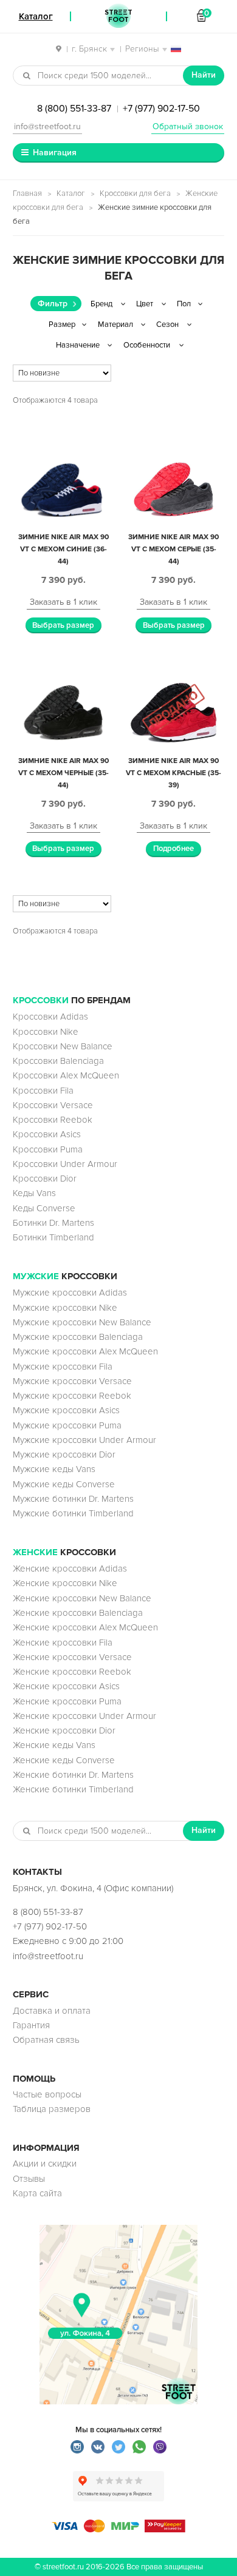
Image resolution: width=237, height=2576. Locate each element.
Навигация (55, 153)
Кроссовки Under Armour (65, 1164)
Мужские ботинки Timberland (73, 1513)
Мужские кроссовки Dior (64, 1454)
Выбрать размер (63, 625)
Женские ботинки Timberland (73, 1789)
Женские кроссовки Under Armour (84, 1716)
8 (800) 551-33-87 (74, 109)
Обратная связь (46, 2040)
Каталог (71, 193)
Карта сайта (37, 2193)
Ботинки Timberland (53, 1237)
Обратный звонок (188, 126)
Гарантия (31, 2025)
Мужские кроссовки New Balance (82, 1322)
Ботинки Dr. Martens (53, 1223)
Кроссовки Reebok (53, 1120)
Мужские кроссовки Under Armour (84, 1440)
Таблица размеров (52, 2109)
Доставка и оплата (52, 2011)
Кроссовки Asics (47, 1134)
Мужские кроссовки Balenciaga (78, 1337)
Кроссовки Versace (53, 1105)
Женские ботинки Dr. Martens (73, 1775)
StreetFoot (118, 16)
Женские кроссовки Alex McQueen (85, 1627)
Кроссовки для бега (135, 193)
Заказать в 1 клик (64, 602)
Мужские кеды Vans (54, 1469)
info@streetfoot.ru (47, 126)
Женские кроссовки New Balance (82, 1598)
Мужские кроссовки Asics (66, 1410)
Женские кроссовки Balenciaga (78, 1613)
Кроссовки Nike (46, 1032)
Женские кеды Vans (54, 1745)
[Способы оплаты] (118, 2529)
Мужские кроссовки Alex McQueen (85, 1351)
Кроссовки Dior (45, 1179)
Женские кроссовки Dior (64, 1730)
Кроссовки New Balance (63, 1046)
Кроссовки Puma (48, 1149)
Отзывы (29, 2179)
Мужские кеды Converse (64, 1484)
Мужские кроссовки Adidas (70, 1293)
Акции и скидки (45, 2164)
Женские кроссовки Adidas (70, 1569)
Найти (204, 75)
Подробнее (173, 849)
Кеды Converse (44, 1208)
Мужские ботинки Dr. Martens (73, 1499)
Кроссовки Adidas (50, 1017)
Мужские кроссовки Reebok (72, 1396)
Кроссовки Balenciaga (58, 1061)
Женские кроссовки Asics (66, 1686)
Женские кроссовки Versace (72, 1657)
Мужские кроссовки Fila (63, 1367)
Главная (27, 193)
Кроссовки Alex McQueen (66, 1075)
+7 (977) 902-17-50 (161, 109)
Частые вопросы (47, 2094)
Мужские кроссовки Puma (67, 1425)
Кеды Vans (34, 1193)
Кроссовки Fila (43, 1091)
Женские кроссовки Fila (63, 1643)
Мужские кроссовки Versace (72, 1381)
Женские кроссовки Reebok (72, 1672)
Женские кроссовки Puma (67, 1701)
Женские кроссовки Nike (65, 1583)
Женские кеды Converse (64, 1760)
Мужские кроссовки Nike (65, 1308)
